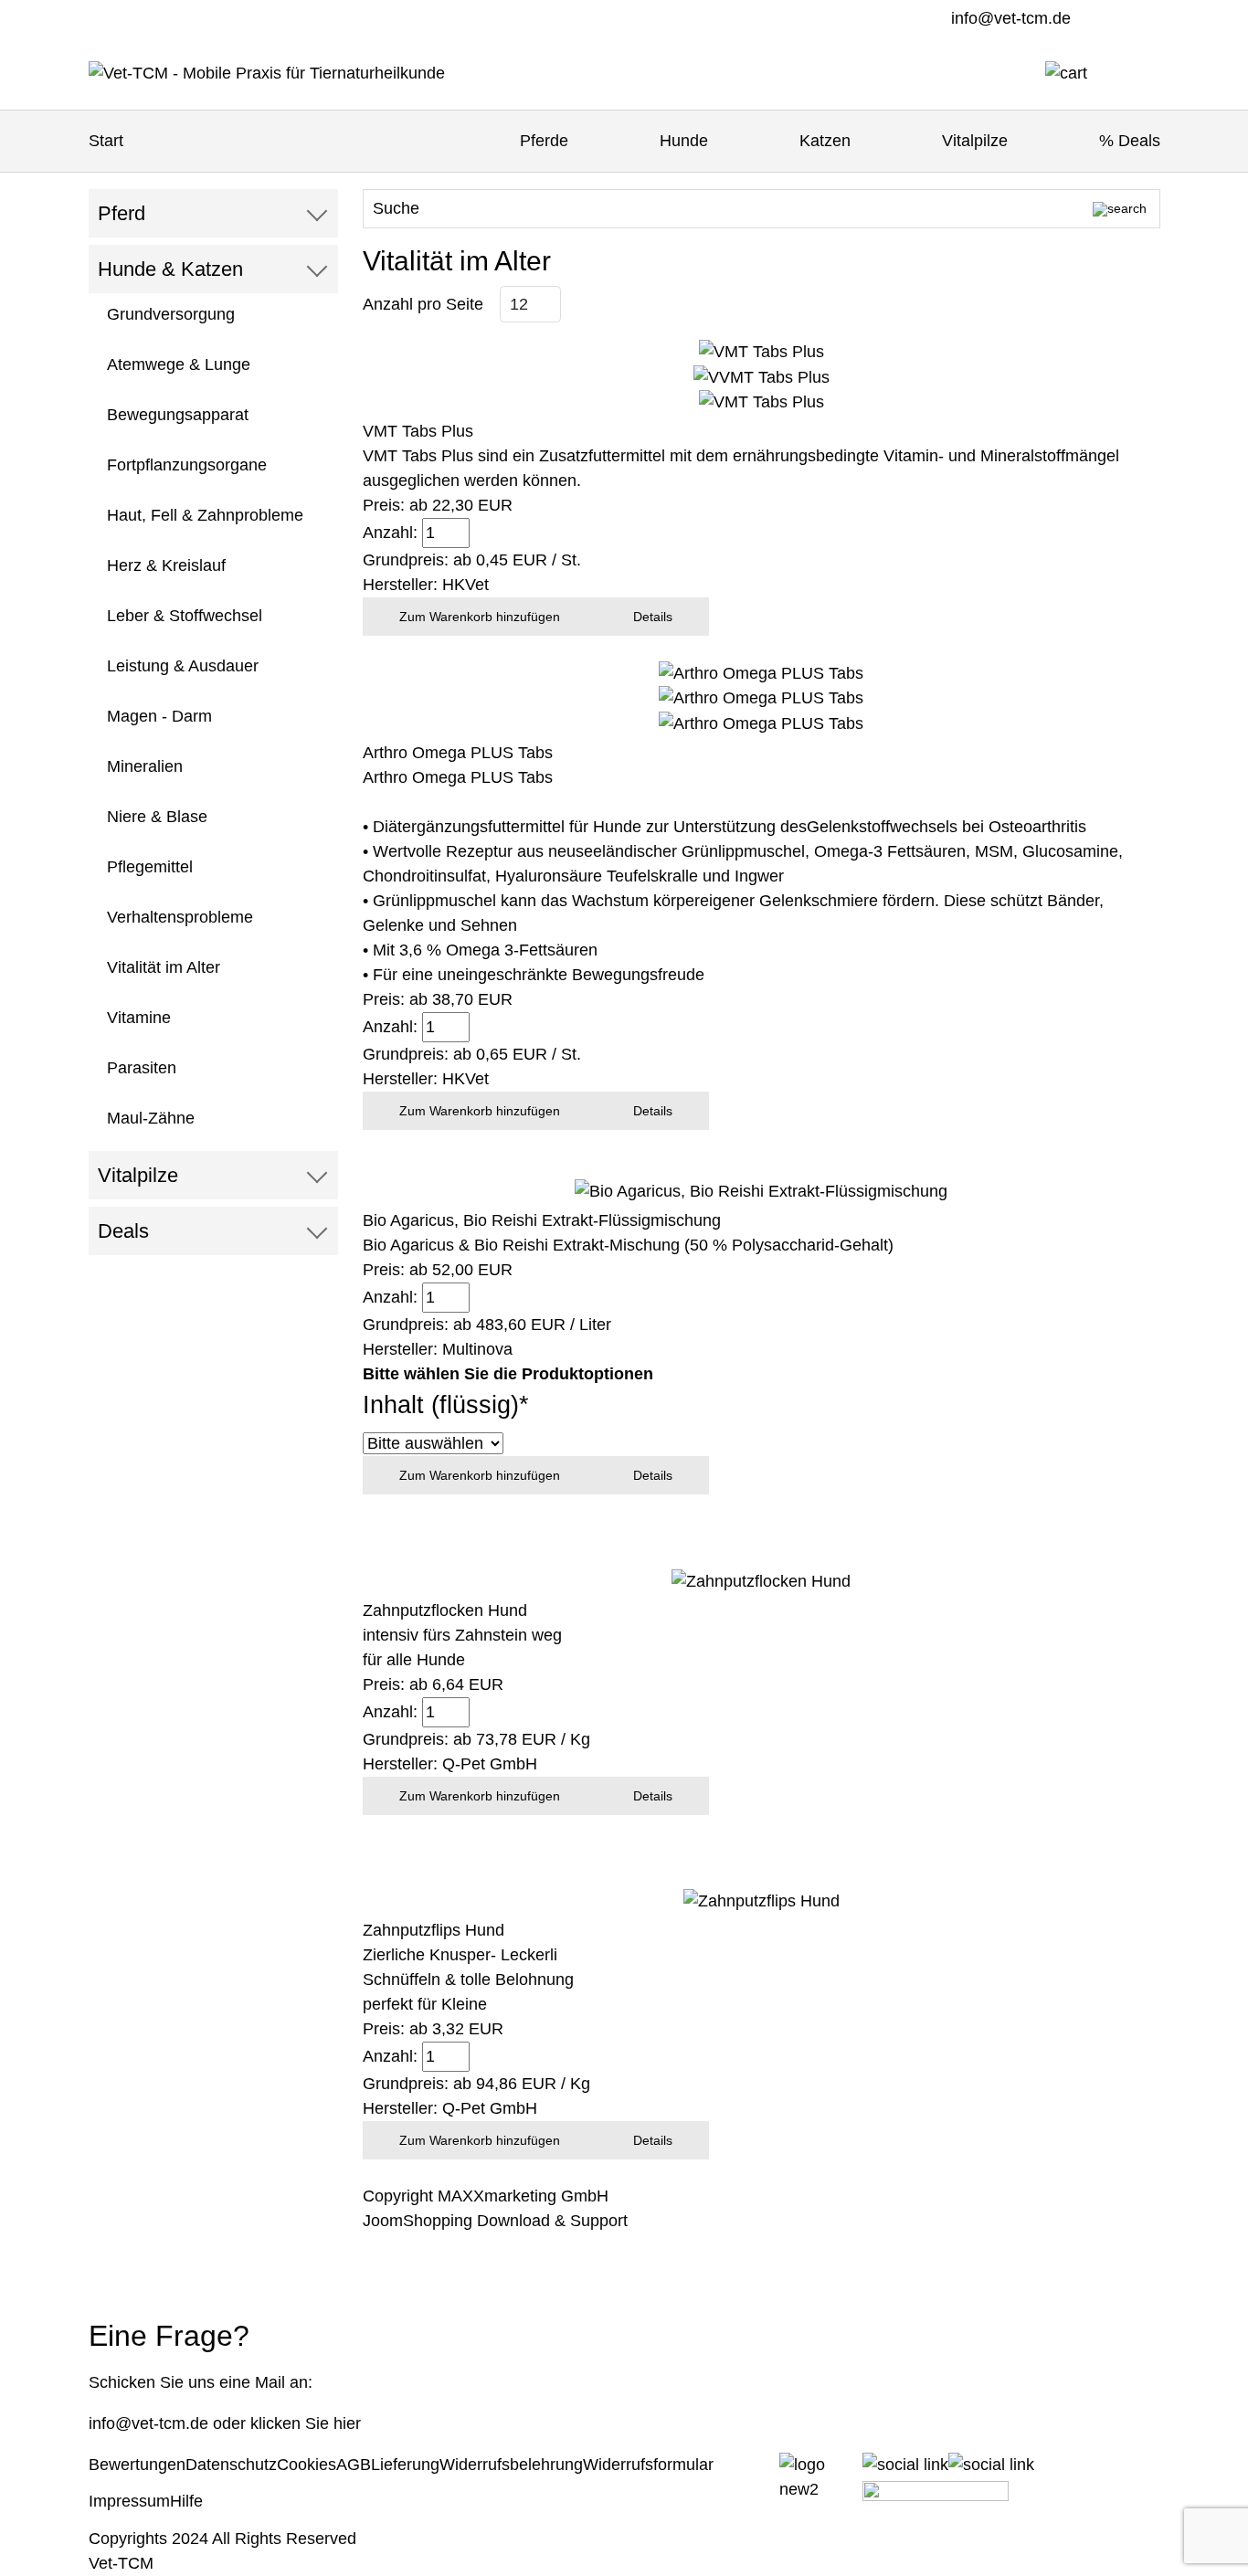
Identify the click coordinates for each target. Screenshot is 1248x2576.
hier (347, 2423)
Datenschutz (231, 2465)
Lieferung (405, 2465)
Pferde (544, 141)
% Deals (1130, 141)
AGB (354, 2465)
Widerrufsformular (648, 2465)
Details (653, 617)
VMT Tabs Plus (418, 431)
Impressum (129, 2501)
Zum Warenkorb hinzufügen (480, 617)
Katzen (825, 141)
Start (106, 141)
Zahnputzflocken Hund (445, 1610)
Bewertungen (137, 2465)
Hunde (684, 141)
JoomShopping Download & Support (495, 2221)
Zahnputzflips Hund (434, 1930)
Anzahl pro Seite (423, 304)
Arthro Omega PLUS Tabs (458, 753)
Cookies (307, 2465)
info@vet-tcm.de (1011, 18)
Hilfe (186, 2501)
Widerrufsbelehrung (511, 2465)
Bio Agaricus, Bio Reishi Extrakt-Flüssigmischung (542, 1220)
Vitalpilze (975, 141)
